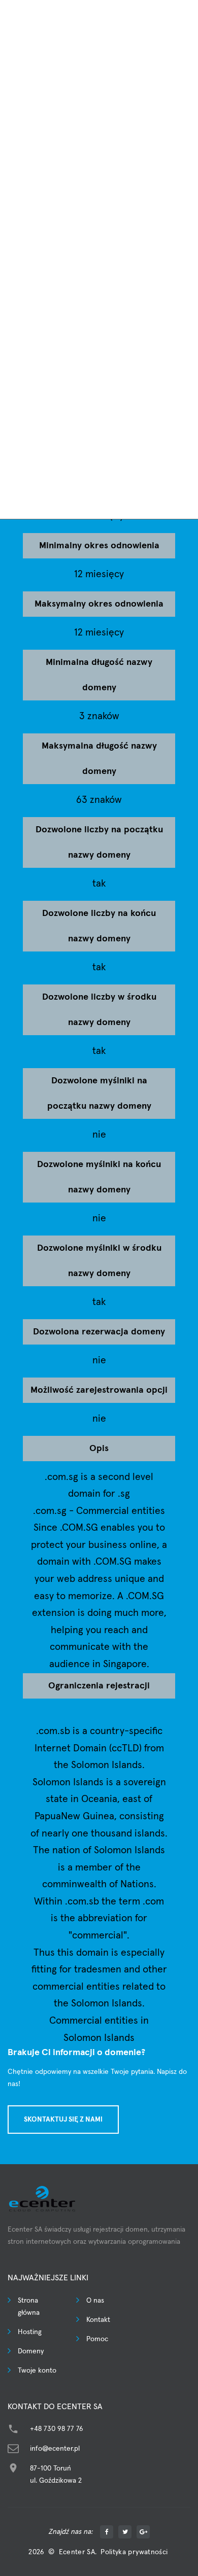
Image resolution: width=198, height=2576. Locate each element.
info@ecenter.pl (55, 2449)
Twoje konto (37, 2371)
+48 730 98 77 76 (57, 2429)
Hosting (30, 2332)
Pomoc (97, 2339)
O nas (95, 2301)
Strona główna (29, 2307)
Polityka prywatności (134, 2552)
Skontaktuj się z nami (63, 2120)
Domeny (31, 2351)
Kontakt (98, 2320)
